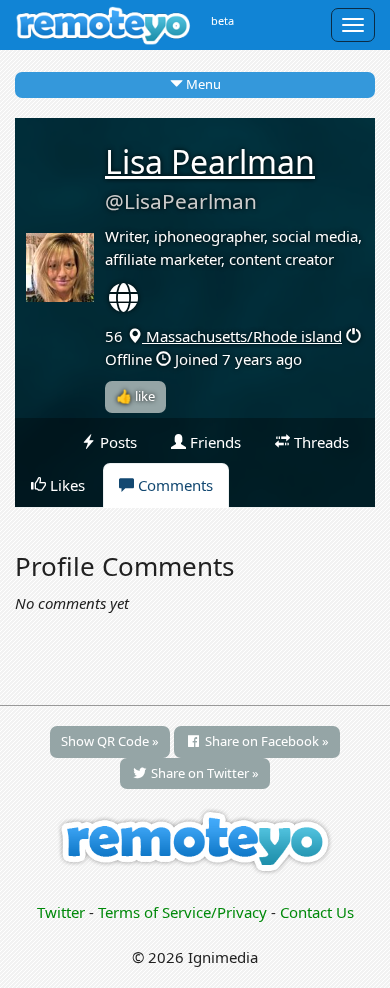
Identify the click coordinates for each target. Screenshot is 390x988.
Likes (65, 485)
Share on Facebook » (265, 741)
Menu (202, 84)
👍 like (135, 396)
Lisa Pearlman (210, 161)
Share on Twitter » (203, 773)
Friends (213, 442)
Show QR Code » (110, 741)
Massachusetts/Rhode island (242, 336)
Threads (319, 442)
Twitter (61, 912)
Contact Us (317, 912)
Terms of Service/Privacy (182, 912)
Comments (173, 485)
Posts (116, 442)
